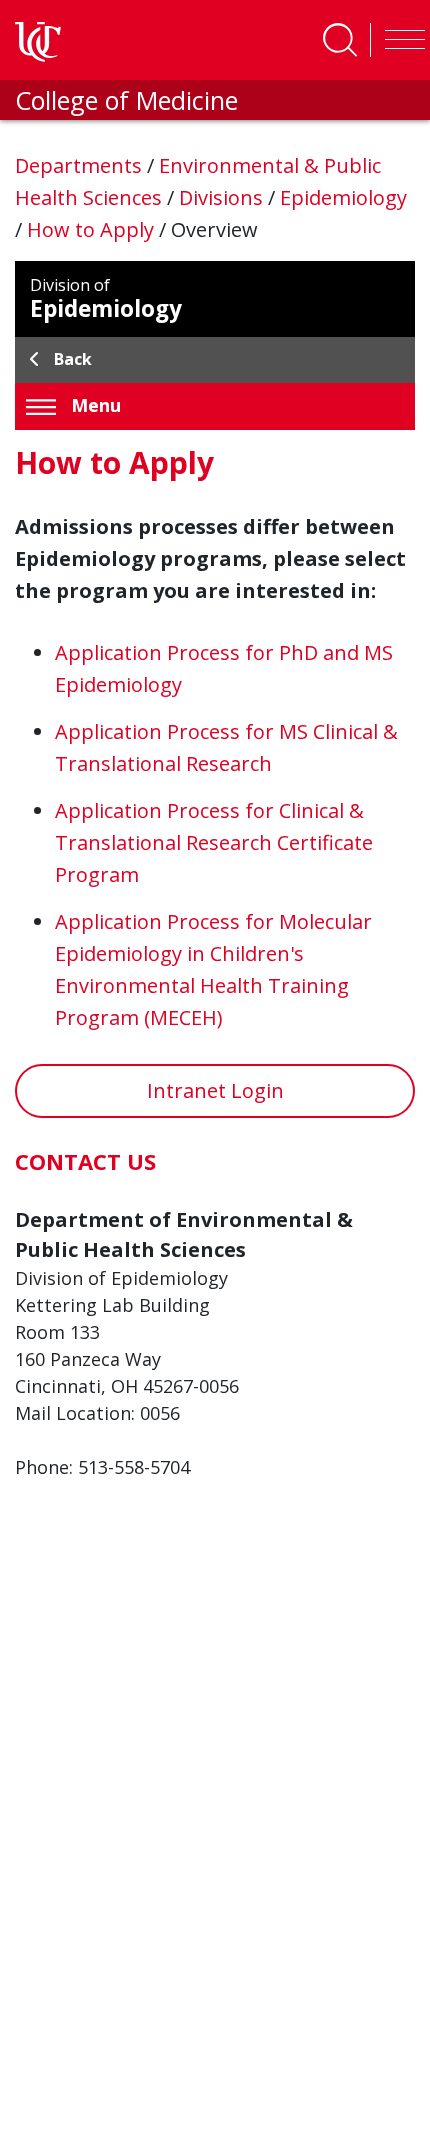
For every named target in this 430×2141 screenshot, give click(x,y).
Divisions (223, 197)
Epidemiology (343, 197)
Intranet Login (215, 1090)
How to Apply (93, 229)
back (73, 359)
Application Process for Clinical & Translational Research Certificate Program (214, 842)
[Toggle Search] (340, 40)
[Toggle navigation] (400, 40)
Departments (81, 165)
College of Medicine (126, 100)
